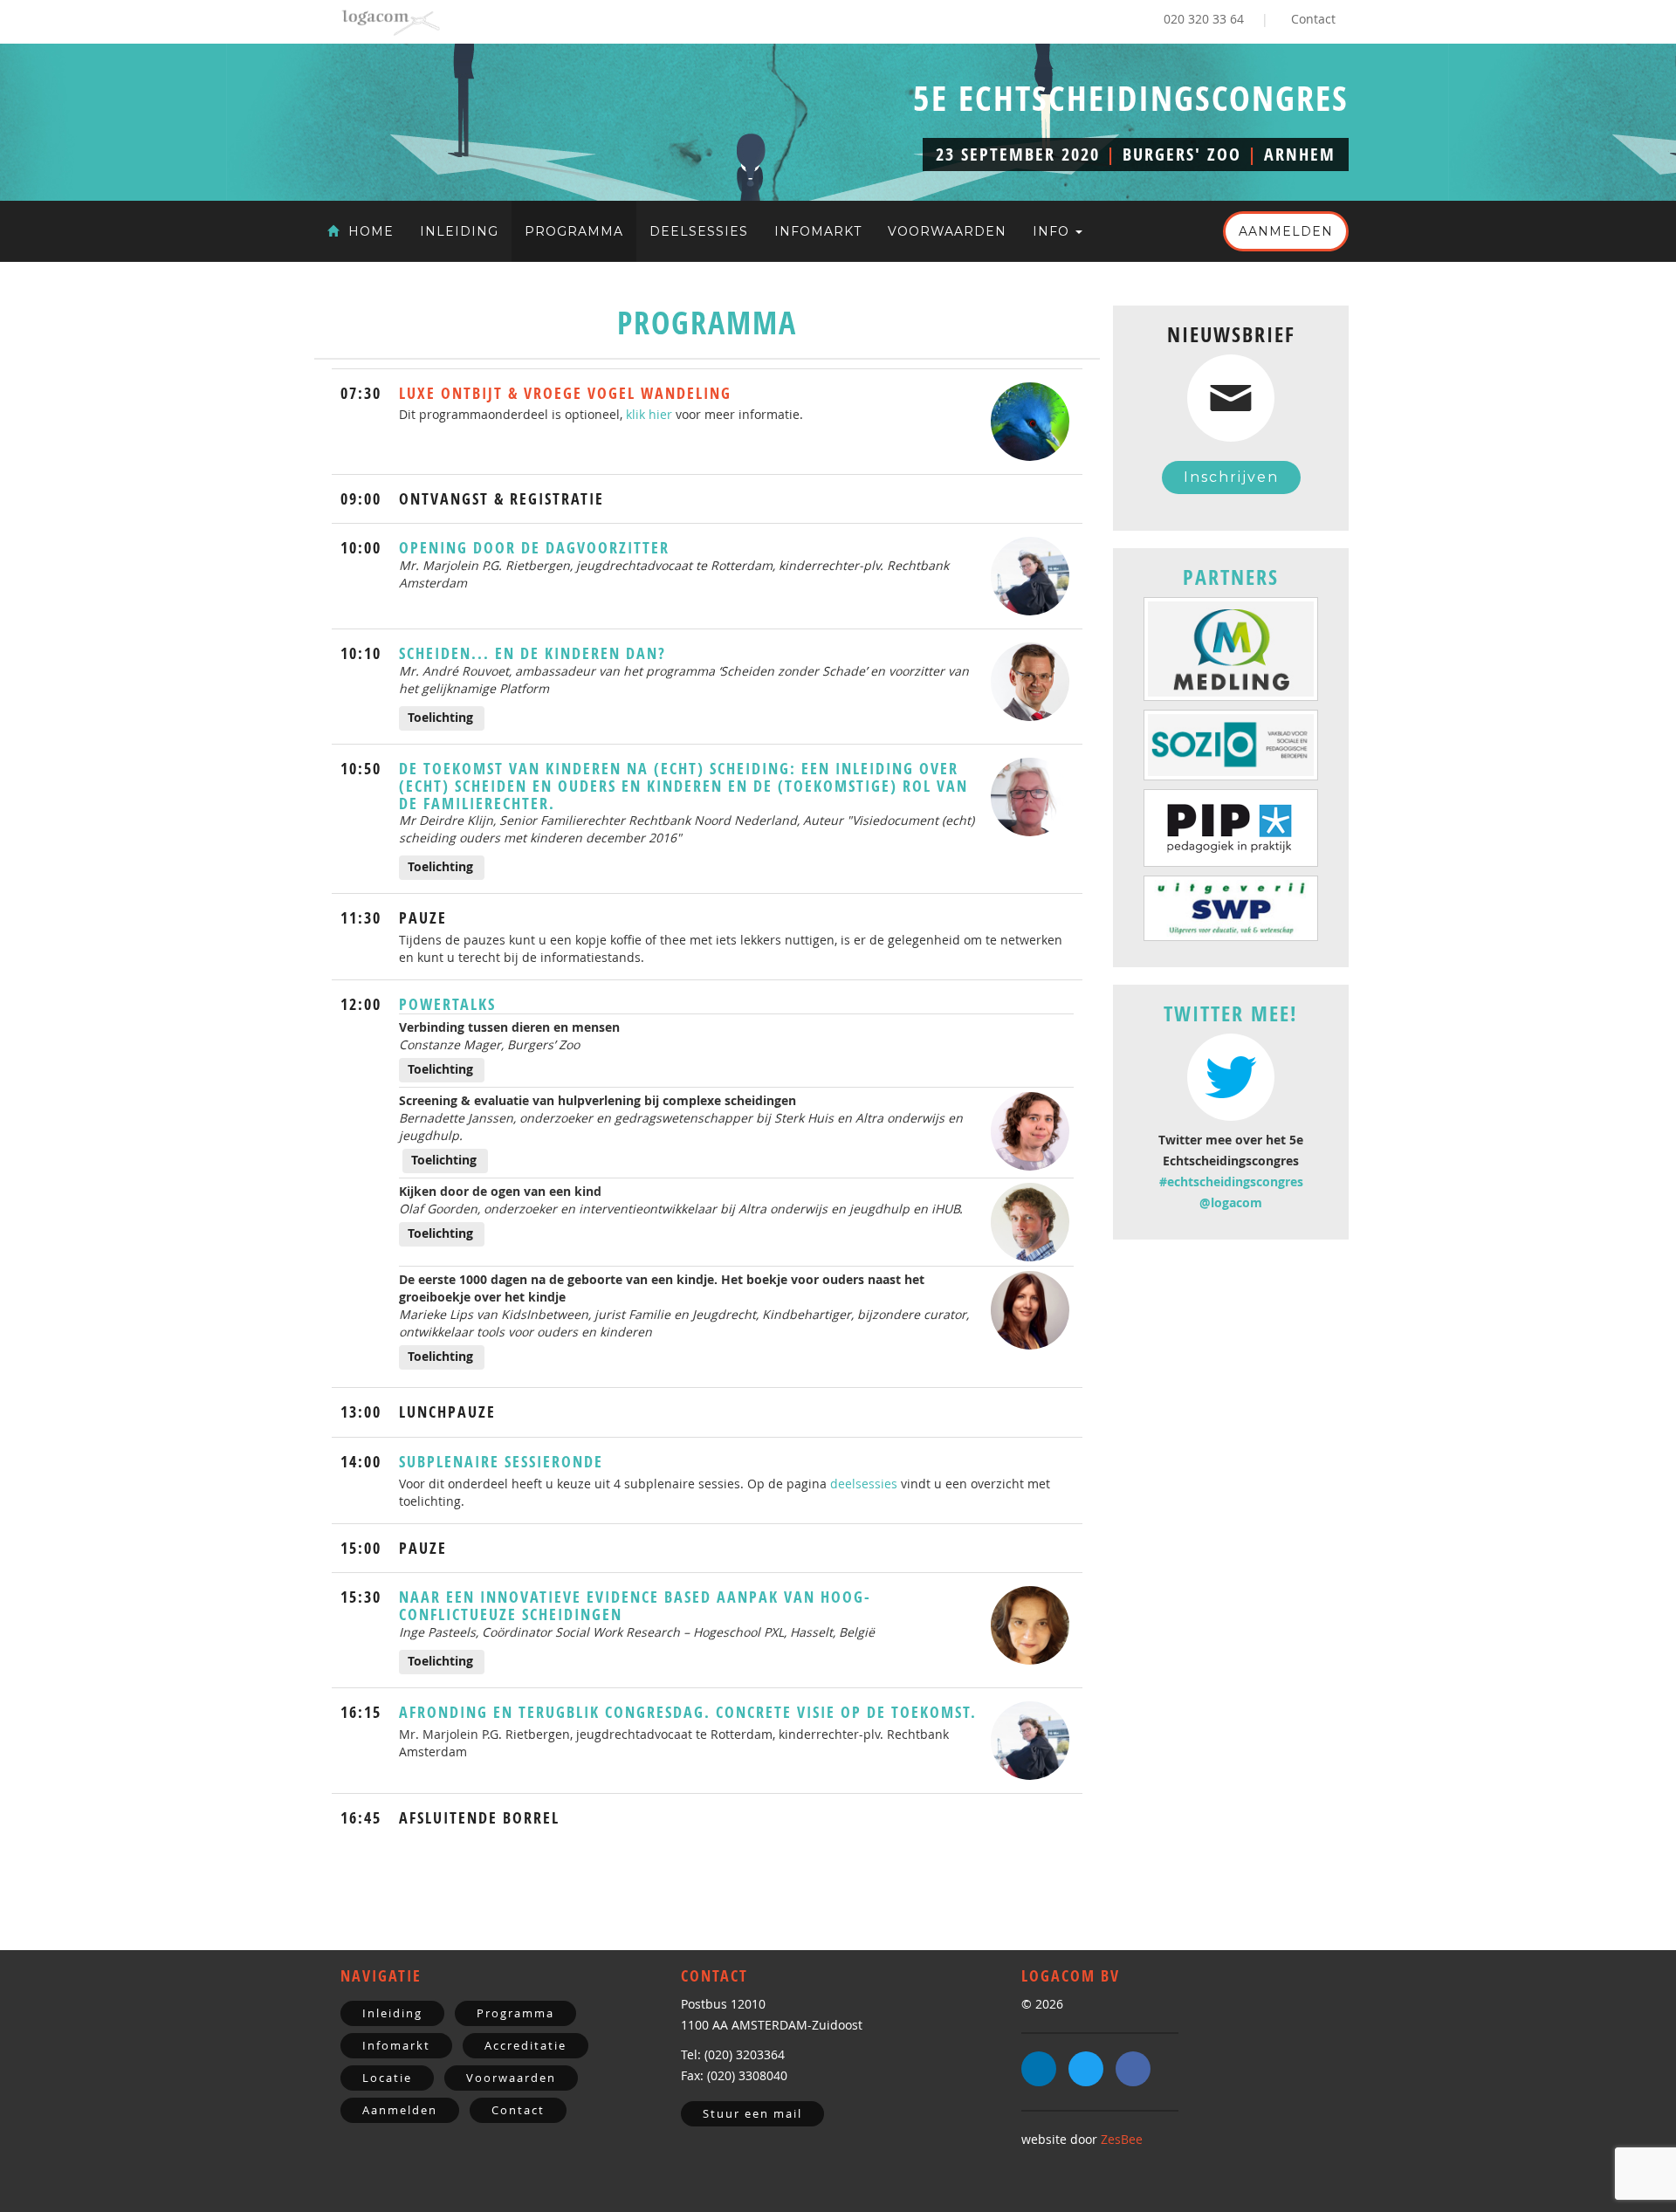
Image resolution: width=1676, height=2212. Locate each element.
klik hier (649, 414)
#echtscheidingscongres (1231, 1182)
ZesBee (1122, 2139)
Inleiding (459, 231)
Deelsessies (699, 231)
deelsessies (864, 1484)
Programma (574, 231)
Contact (1313, 19)
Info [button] (1053, 231)
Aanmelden (1286, 231)
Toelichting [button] (440, 717)
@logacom (1231, 1202)
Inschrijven (1231, 477)
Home (369, 231)
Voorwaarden (947, 231)
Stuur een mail (752, 2113)
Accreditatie (525, 2045)
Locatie (387, 2078)
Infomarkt (818, 231)
